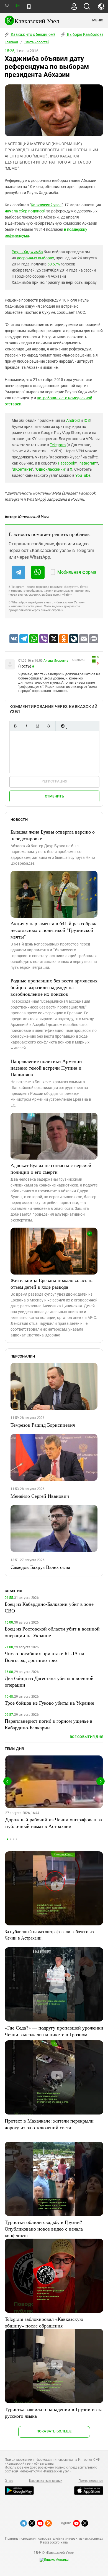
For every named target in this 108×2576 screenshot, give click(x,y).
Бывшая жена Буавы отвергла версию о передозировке (53, 835)
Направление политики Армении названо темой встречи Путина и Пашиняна (46, 1068)
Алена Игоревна (56, 661)
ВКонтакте (22, 469)
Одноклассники (50, 469)
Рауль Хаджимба (27, 252)
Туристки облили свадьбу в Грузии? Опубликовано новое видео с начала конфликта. (44, 2229)
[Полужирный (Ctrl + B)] (15, 726)
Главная (11, 42)
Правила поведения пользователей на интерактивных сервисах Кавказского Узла (54, 2540)
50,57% (54, 264)
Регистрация (54, 781)
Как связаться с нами (46, 2481)
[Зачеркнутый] (48, 726)
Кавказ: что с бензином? (33, 34)
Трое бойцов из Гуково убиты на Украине (49, 1703)
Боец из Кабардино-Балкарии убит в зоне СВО (49, 1607)
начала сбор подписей (25, 211)
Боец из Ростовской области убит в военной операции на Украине (52, 1632)
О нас (9, 2481)
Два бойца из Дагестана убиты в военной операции (49, 1681)
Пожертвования (91, 2481)
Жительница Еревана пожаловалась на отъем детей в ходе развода (52, 1283)
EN (17, 6)
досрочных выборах (35, 258)
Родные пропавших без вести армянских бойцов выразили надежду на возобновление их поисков (54, 987)
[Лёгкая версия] (29, 7)
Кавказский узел (46, 205)
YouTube (83, 475)
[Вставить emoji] (63, 726)
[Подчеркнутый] (37, 726)
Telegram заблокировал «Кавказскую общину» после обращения (44, 2322)
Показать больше (54, 2431)
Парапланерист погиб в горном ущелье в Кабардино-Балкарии (49, 1724)
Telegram (58, 445)
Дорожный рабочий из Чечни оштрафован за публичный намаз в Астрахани (54, 1823)
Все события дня (87, 1737)
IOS (87, 420)
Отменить (55, 796)
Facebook (67, 463)
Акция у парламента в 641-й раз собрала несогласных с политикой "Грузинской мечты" (54, 930)
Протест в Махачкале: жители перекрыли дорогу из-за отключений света (49, 2124)
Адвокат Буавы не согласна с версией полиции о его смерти (51, 1168)
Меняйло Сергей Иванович (40, 1496)
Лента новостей (37, 42)
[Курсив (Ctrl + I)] (26, 726)
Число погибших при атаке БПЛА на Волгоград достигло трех (44, 1657)
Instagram (87, 463)
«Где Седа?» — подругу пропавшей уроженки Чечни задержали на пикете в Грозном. (54, 2031)
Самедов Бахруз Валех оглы (40, 1567)
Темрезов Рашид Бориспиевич (43, 1425)
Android (73, 420)
